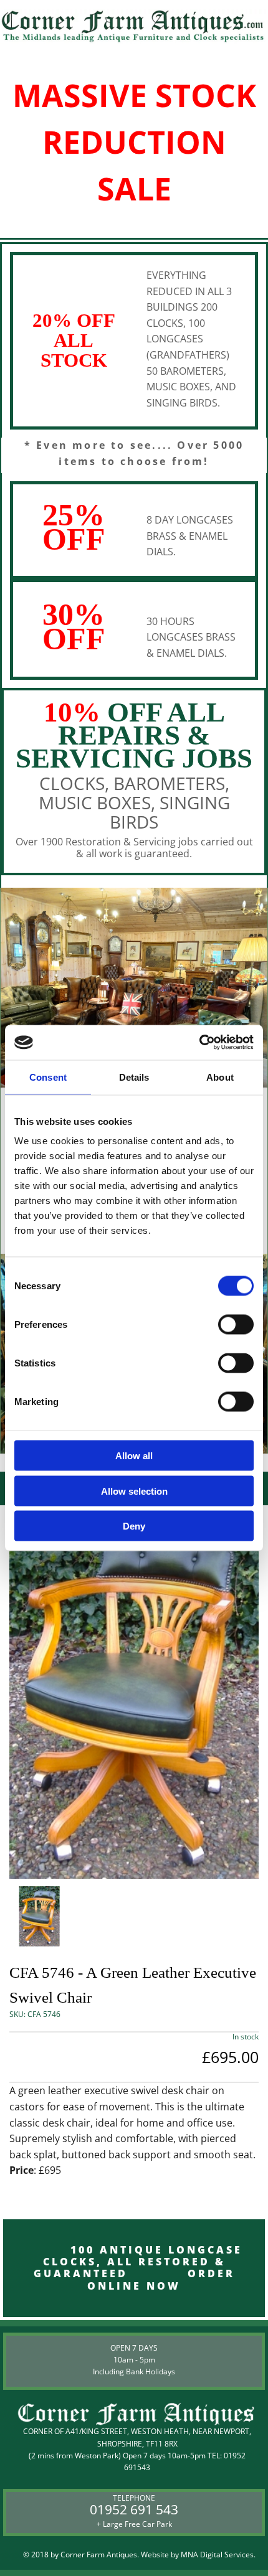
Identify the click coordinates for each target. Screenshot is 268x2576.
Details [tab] (134, 1077)
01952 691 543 (134, 2509)
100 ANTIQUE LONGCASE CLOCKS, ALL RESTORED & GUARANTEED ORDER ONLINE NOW (134, 2268)
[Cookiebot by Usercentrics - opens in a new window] (199, 1043)
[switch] (236, 1325)
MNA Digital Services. (218, 2555)
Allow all (134, 1456)
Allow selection (134, 1491)
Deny (134, 1526)
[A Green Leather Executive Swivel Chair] (134, 1692)
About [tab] (220, 1077)
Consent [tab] (48, 1077)
